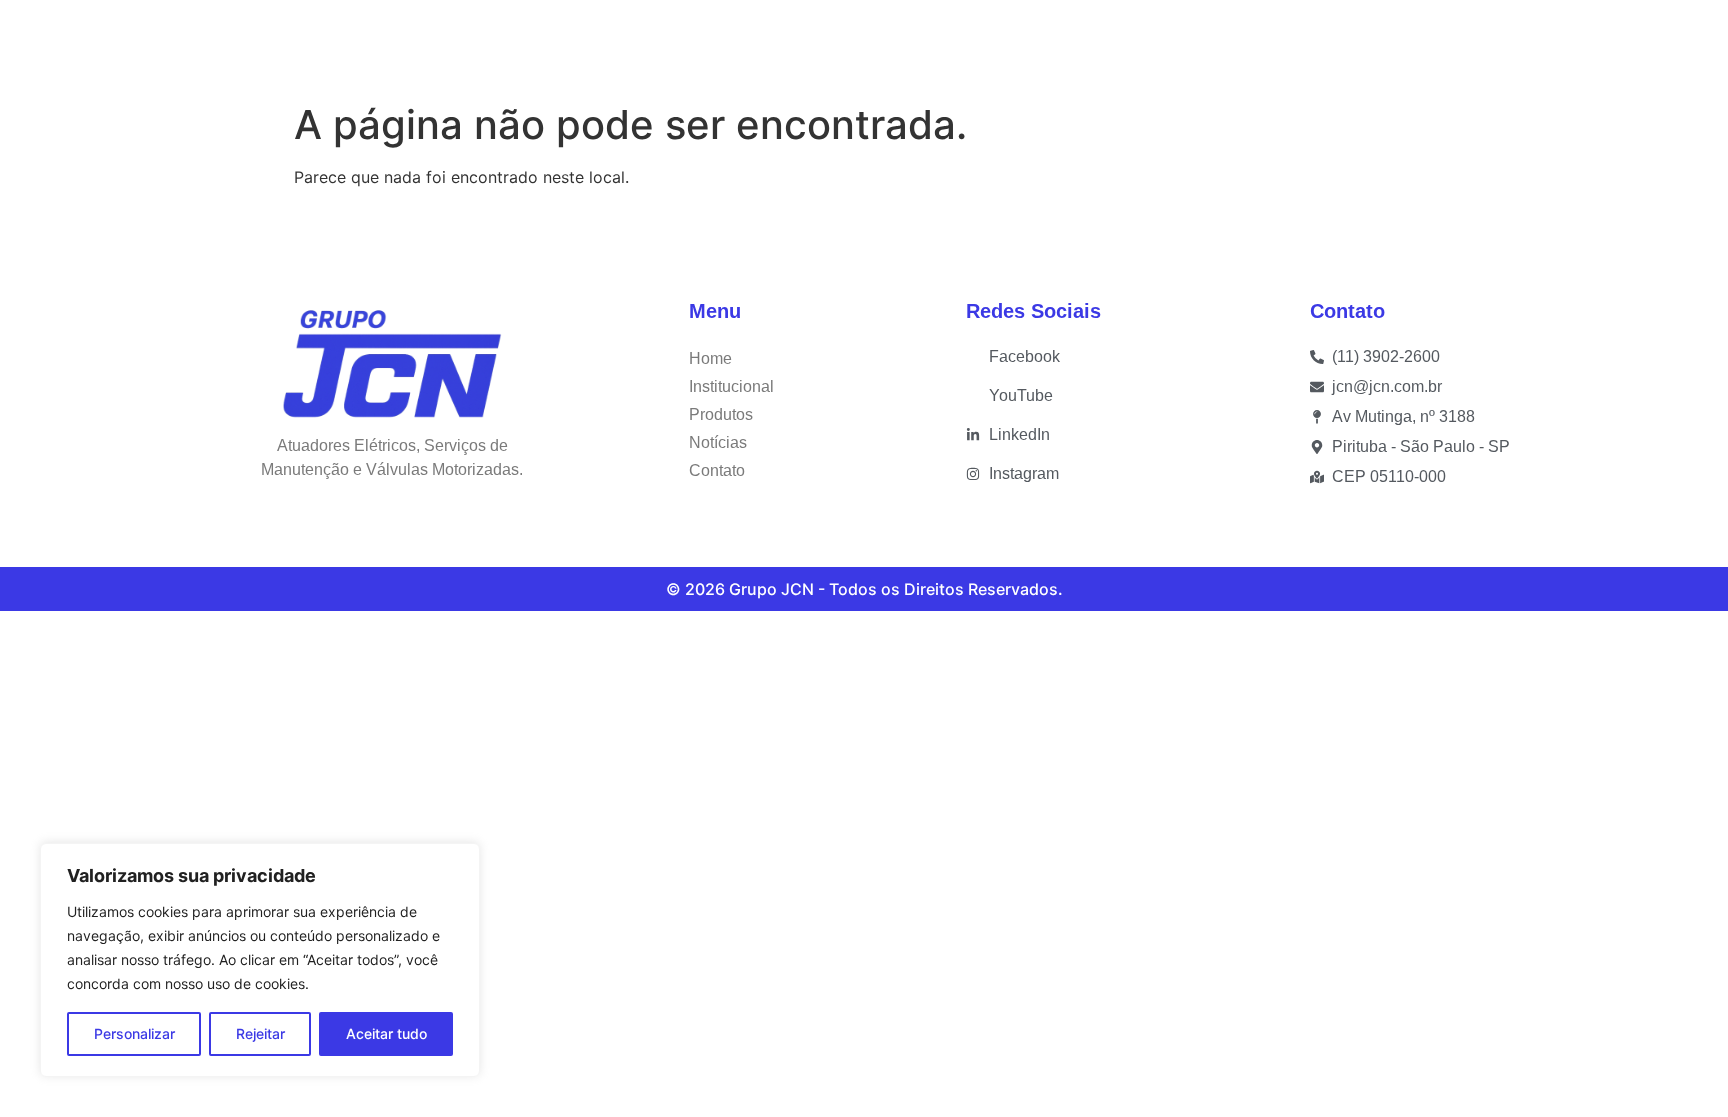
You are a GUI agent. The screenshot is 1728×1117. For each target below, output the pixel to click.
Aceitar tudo (386, 1033)
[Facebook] (1403, 47)
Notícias (1002, 45)
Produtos (873, 45)
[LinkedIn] (1481, 47)
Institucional (722, 45)
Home (612, 45)
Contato (1104, 45)
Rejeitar (260, 1033)
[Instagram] (1518, 47)
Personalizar (134, 1033)
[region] (260, 960)
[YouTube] (1442, 46)
